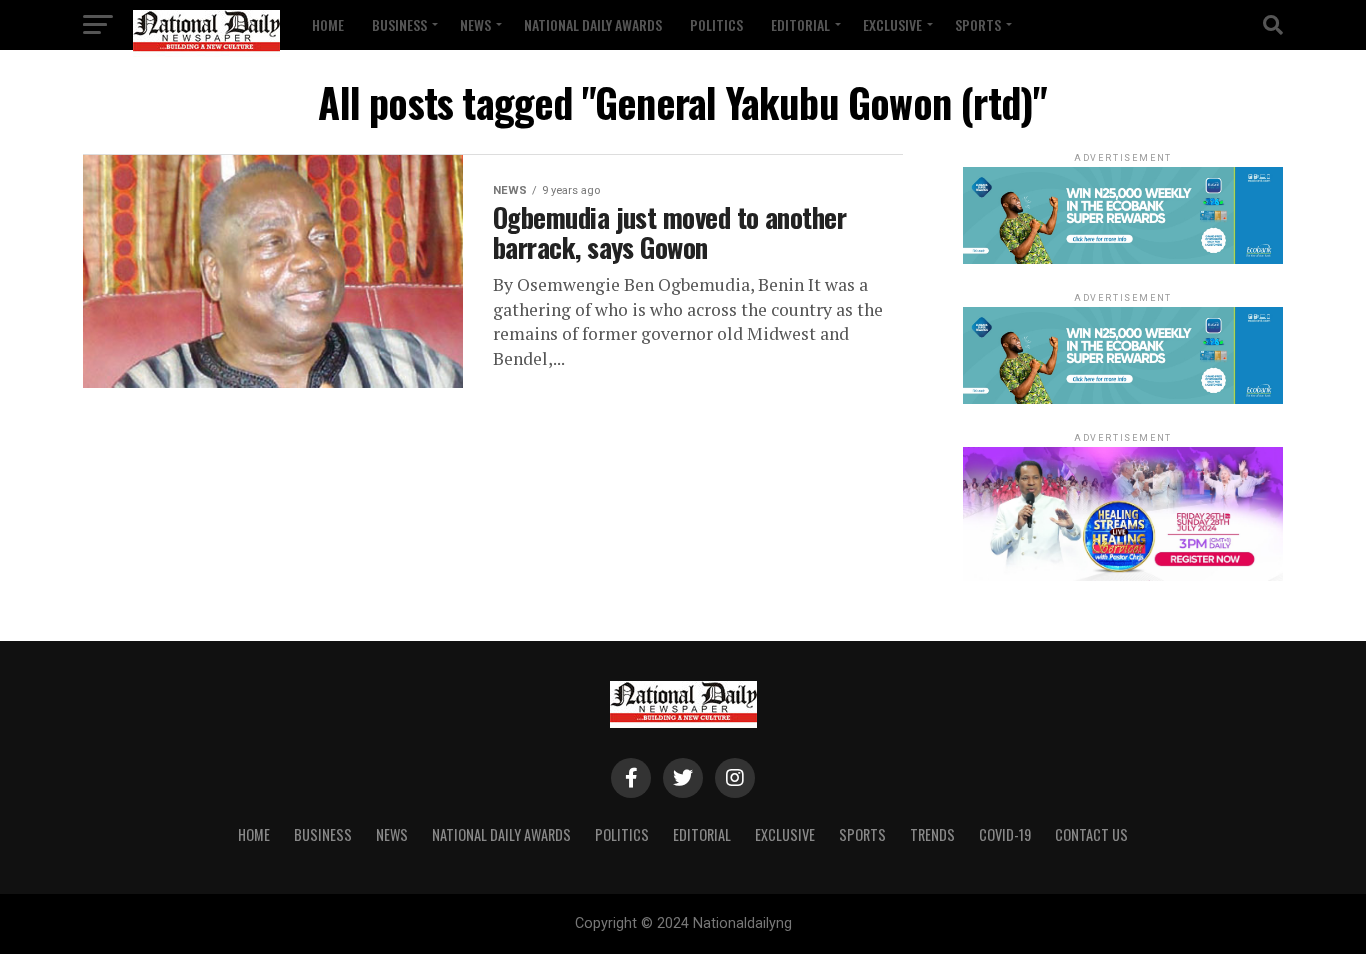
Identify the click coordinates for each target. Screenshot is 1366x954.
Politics (716, 24)
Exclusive (892, 24)
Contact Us (1091, 834)
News (475, 24)
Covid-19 (1005, 834)
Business (399, 24)
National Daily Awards (593, 24)
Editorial (800, 24)
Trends (932, 834)
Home (328, 24)
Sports (978, 24)
